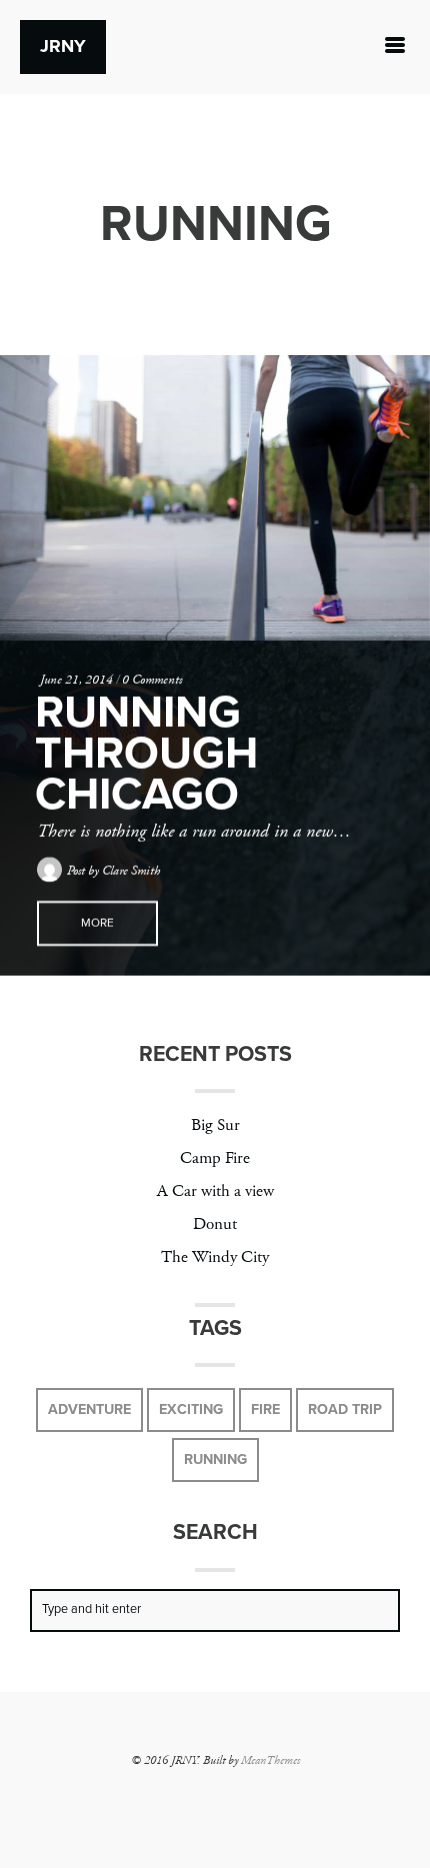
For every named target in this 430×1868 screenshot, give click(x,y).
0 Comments (152, 680)
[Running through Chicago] (215, 498)
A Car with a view (215, 1191)
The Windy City (215, 1257)
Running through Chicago (146, 753)
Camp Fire (215, 1158)
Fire (265, 1409)
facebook (170, 1792)
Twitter (140, 1792)
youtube (230, 1792)
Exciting (191, 1409)
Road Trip (345, 1409)
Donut (215, 1224)
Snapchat (200, 1792)
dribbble (260, 1792)
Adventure (89, 1409)
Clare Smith (131, 871)
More (97, 923)
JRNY (63, 46)
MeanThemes (270, 1760)
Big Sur (215, 1125)
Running (215, 1459)
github (290, 1792)
